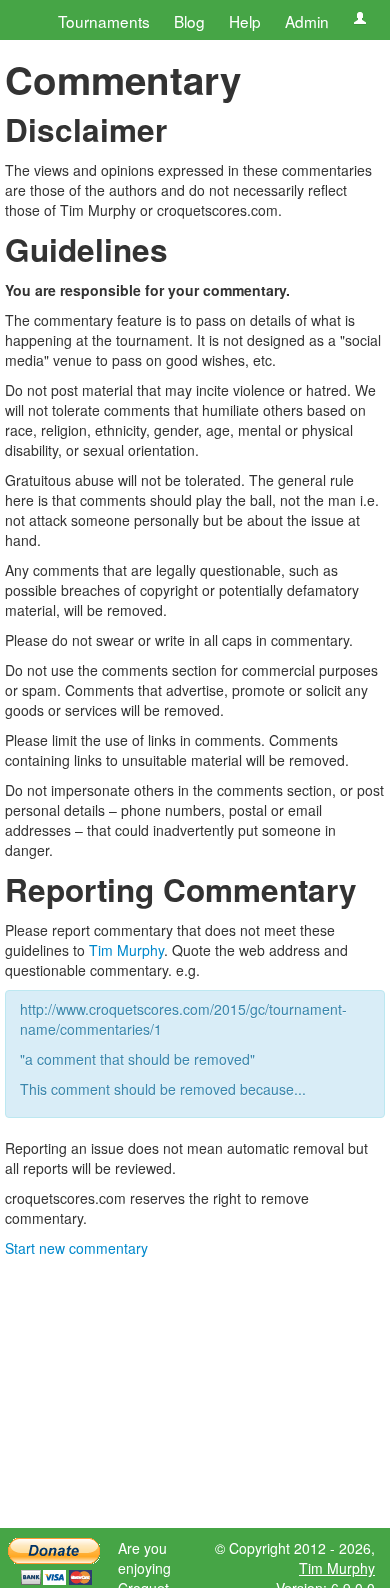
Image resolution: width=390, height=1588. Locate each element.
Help (245, 21)
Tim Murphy (126, 950)
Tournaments (104, 21)
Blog (189, 21)
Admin (307, 21)
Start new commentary (76, 1248)
